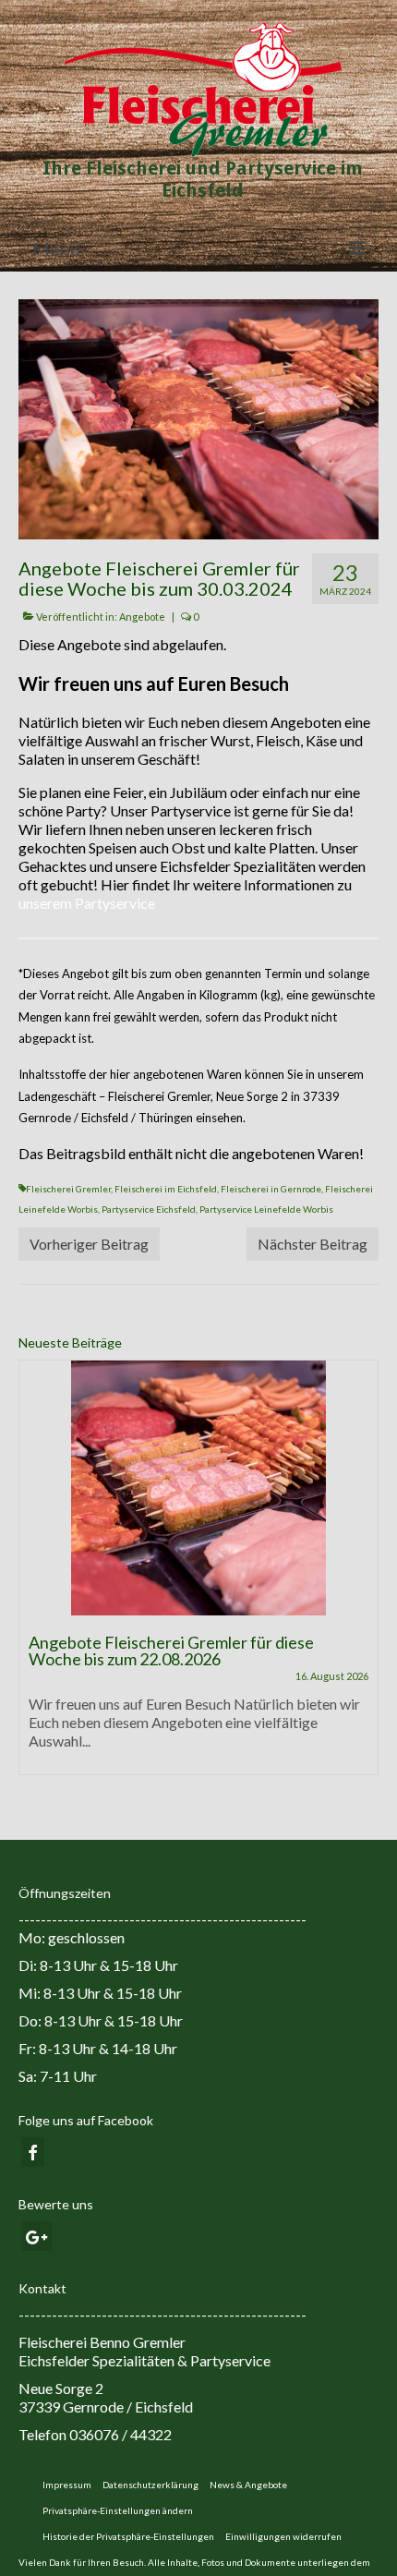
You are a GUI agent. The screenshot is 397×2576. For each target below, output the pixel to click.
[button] (118, 2510)
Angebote (142, 617)
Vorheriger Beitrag (89, 1244)
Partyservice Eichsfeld (149, 1209)
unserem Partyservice (87, 903)
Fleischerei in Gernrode (271, 1189)
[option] (198, 1577)
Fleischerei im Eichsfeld (166, 1189)
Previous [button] (35, 1576)
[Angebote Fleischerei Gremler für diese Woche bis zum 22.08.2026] (198, 1488)
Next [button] (362, 1576)
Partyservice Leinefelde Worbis (266, 1209)
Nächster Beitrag (313, 1244)
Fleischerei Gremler (68, 1189)
